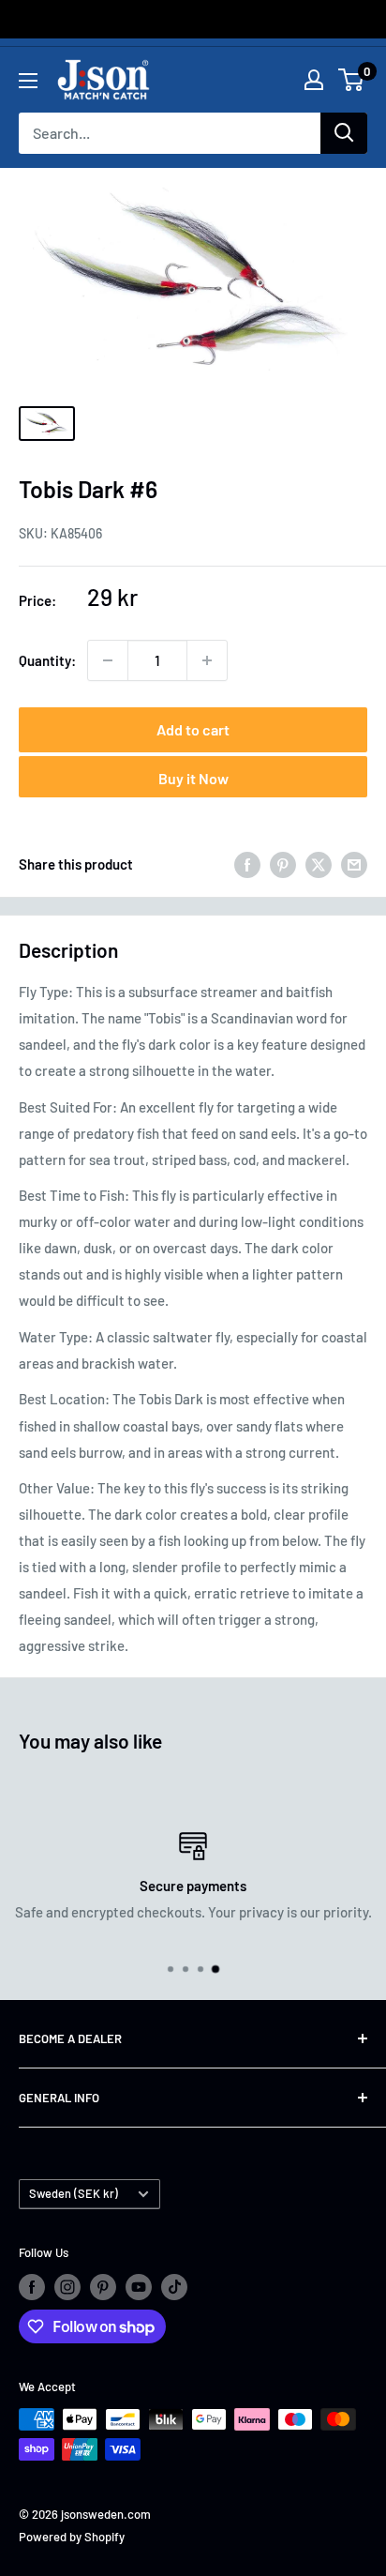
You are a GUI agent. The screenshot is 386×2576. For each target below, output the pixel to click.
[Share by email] (354, 864)
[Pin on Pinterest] (283, 864)
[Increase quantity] (207, 660)
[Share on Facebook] (247, 864)
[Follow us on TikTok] (174, 2287)
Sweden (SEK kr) (74, 2193)
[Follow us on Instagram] (67, 2287)
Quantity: (47, 660)
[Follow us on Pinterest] (103, 2287)
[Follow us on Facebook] (32, 2287)
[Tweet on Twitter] (319, 864)
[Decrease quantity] (108, 660)
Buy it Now (193, 778)
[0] (352, 80)
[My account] (314, 80)
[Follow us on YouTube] (139, 2287)
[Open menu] (28, 81)
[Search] (344, 133)
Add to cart (193, 729)
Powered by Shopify (72, 2537)
